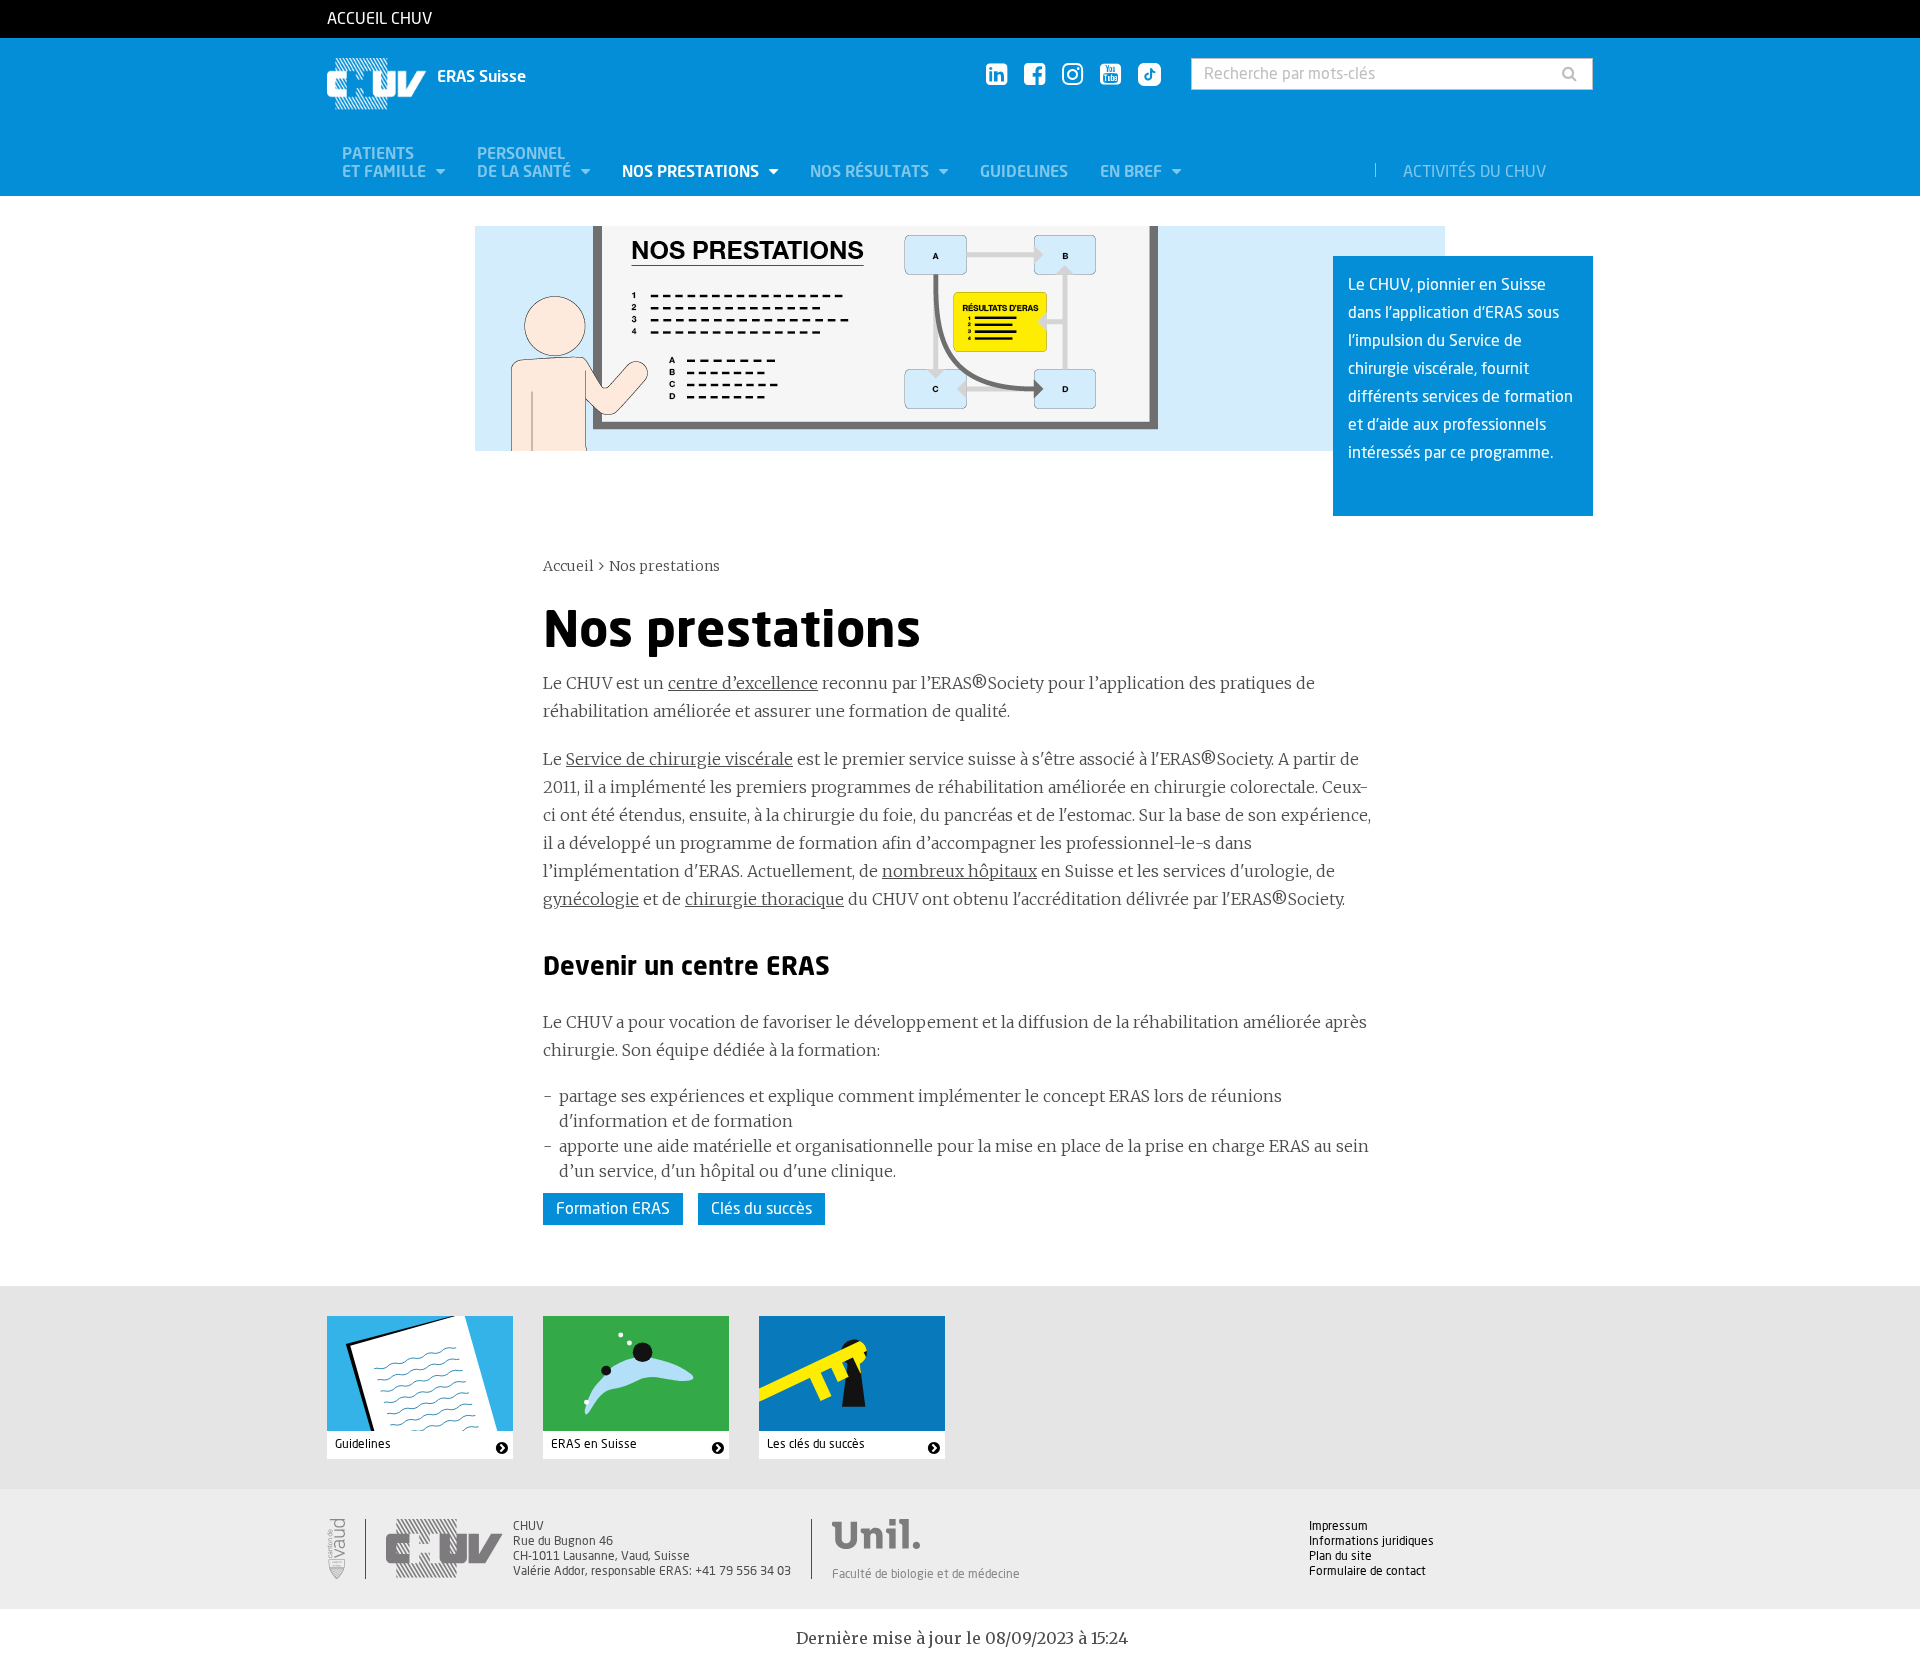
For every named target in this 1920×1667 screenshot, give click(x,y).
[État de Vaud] (336, 1549)
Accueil (568, 566)
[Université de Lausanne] (926, 1534)
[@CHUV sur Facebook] (1034, 75)
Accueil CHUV (379, 19)
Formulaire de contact (1367, 1571)
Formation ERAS (613, 1209)
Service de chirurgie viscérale (679, 759)
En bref (1133, 172)
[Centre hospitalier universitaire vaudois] (444, 1549)
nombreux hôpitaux (959, 871)
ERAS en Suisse (594, 1444)
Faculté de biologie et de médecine (926, 1574)
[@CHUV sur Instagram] (1072, 75)
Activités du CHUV (1474, 172)
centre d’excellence (743, 683)
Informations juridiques (1371, 1541)
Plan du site (1340, 1556)
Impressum (1338, 1526)
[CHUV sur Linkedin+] (996, 75)
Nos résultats (871, 172)
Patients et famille (386, 163)
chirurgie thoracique (764, 899)
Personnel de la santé (526, 163)
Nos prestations (692, 172)
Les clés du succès (816, 1444)
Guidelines (1024, 172)
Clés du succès (761, 1209)
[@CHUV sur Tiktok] (1143, 76)
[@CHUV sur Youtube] (1110, 75)
